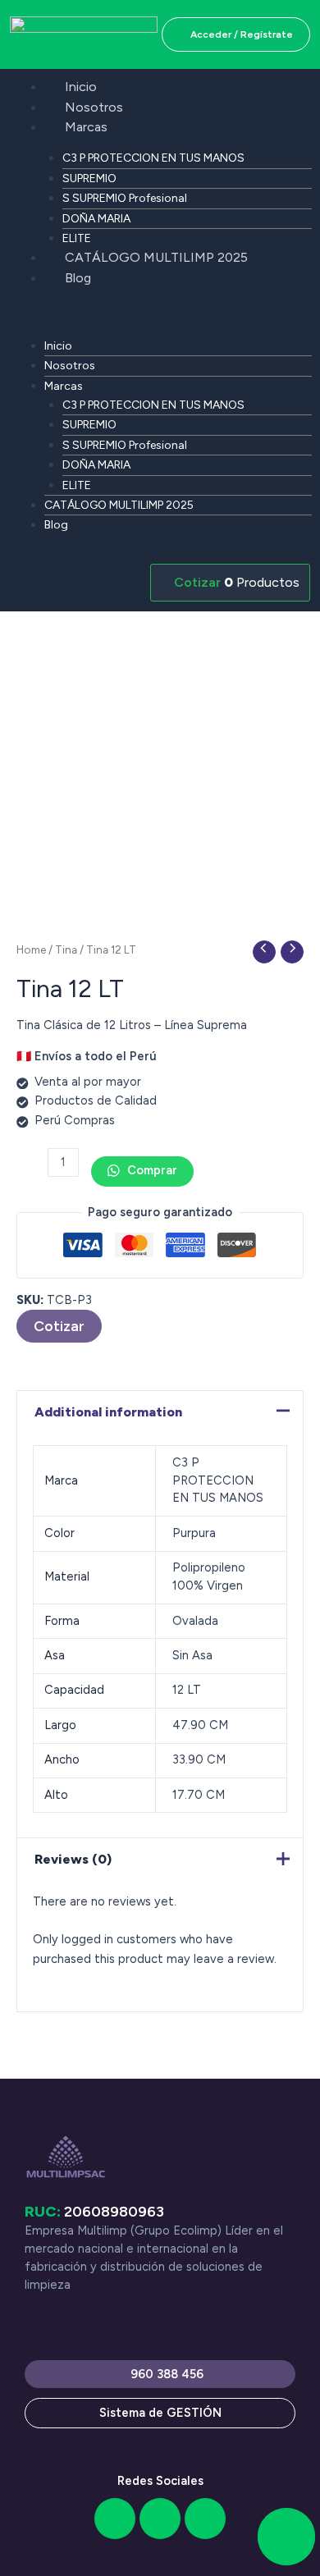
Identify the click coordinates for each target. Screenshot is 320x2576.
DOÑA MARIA (96, 219)
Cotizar (59, 1326)
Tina (66, 949)
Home (31, 949)
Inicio (81, 87)
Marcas (86, 127)
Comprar (151, 1170)
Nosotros (94, 107)
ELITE (77, 238)
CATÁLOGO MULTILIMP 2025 (156, 257)
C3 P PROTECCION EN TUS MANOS (153, 158)
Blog (78, 278)
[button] (160, 316)
